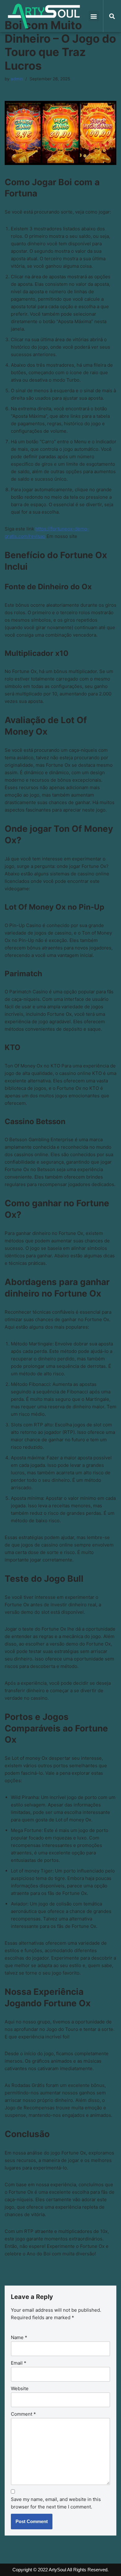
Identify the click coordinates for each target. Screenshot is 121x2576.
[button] (94, 16)
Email (19, 2363)
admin (17, 79)
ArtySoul (57, 2570)
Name (19, 2337)
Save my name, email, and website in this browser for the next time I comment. (56, 2503)
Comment (23, 2414)
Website (20, 2388)
